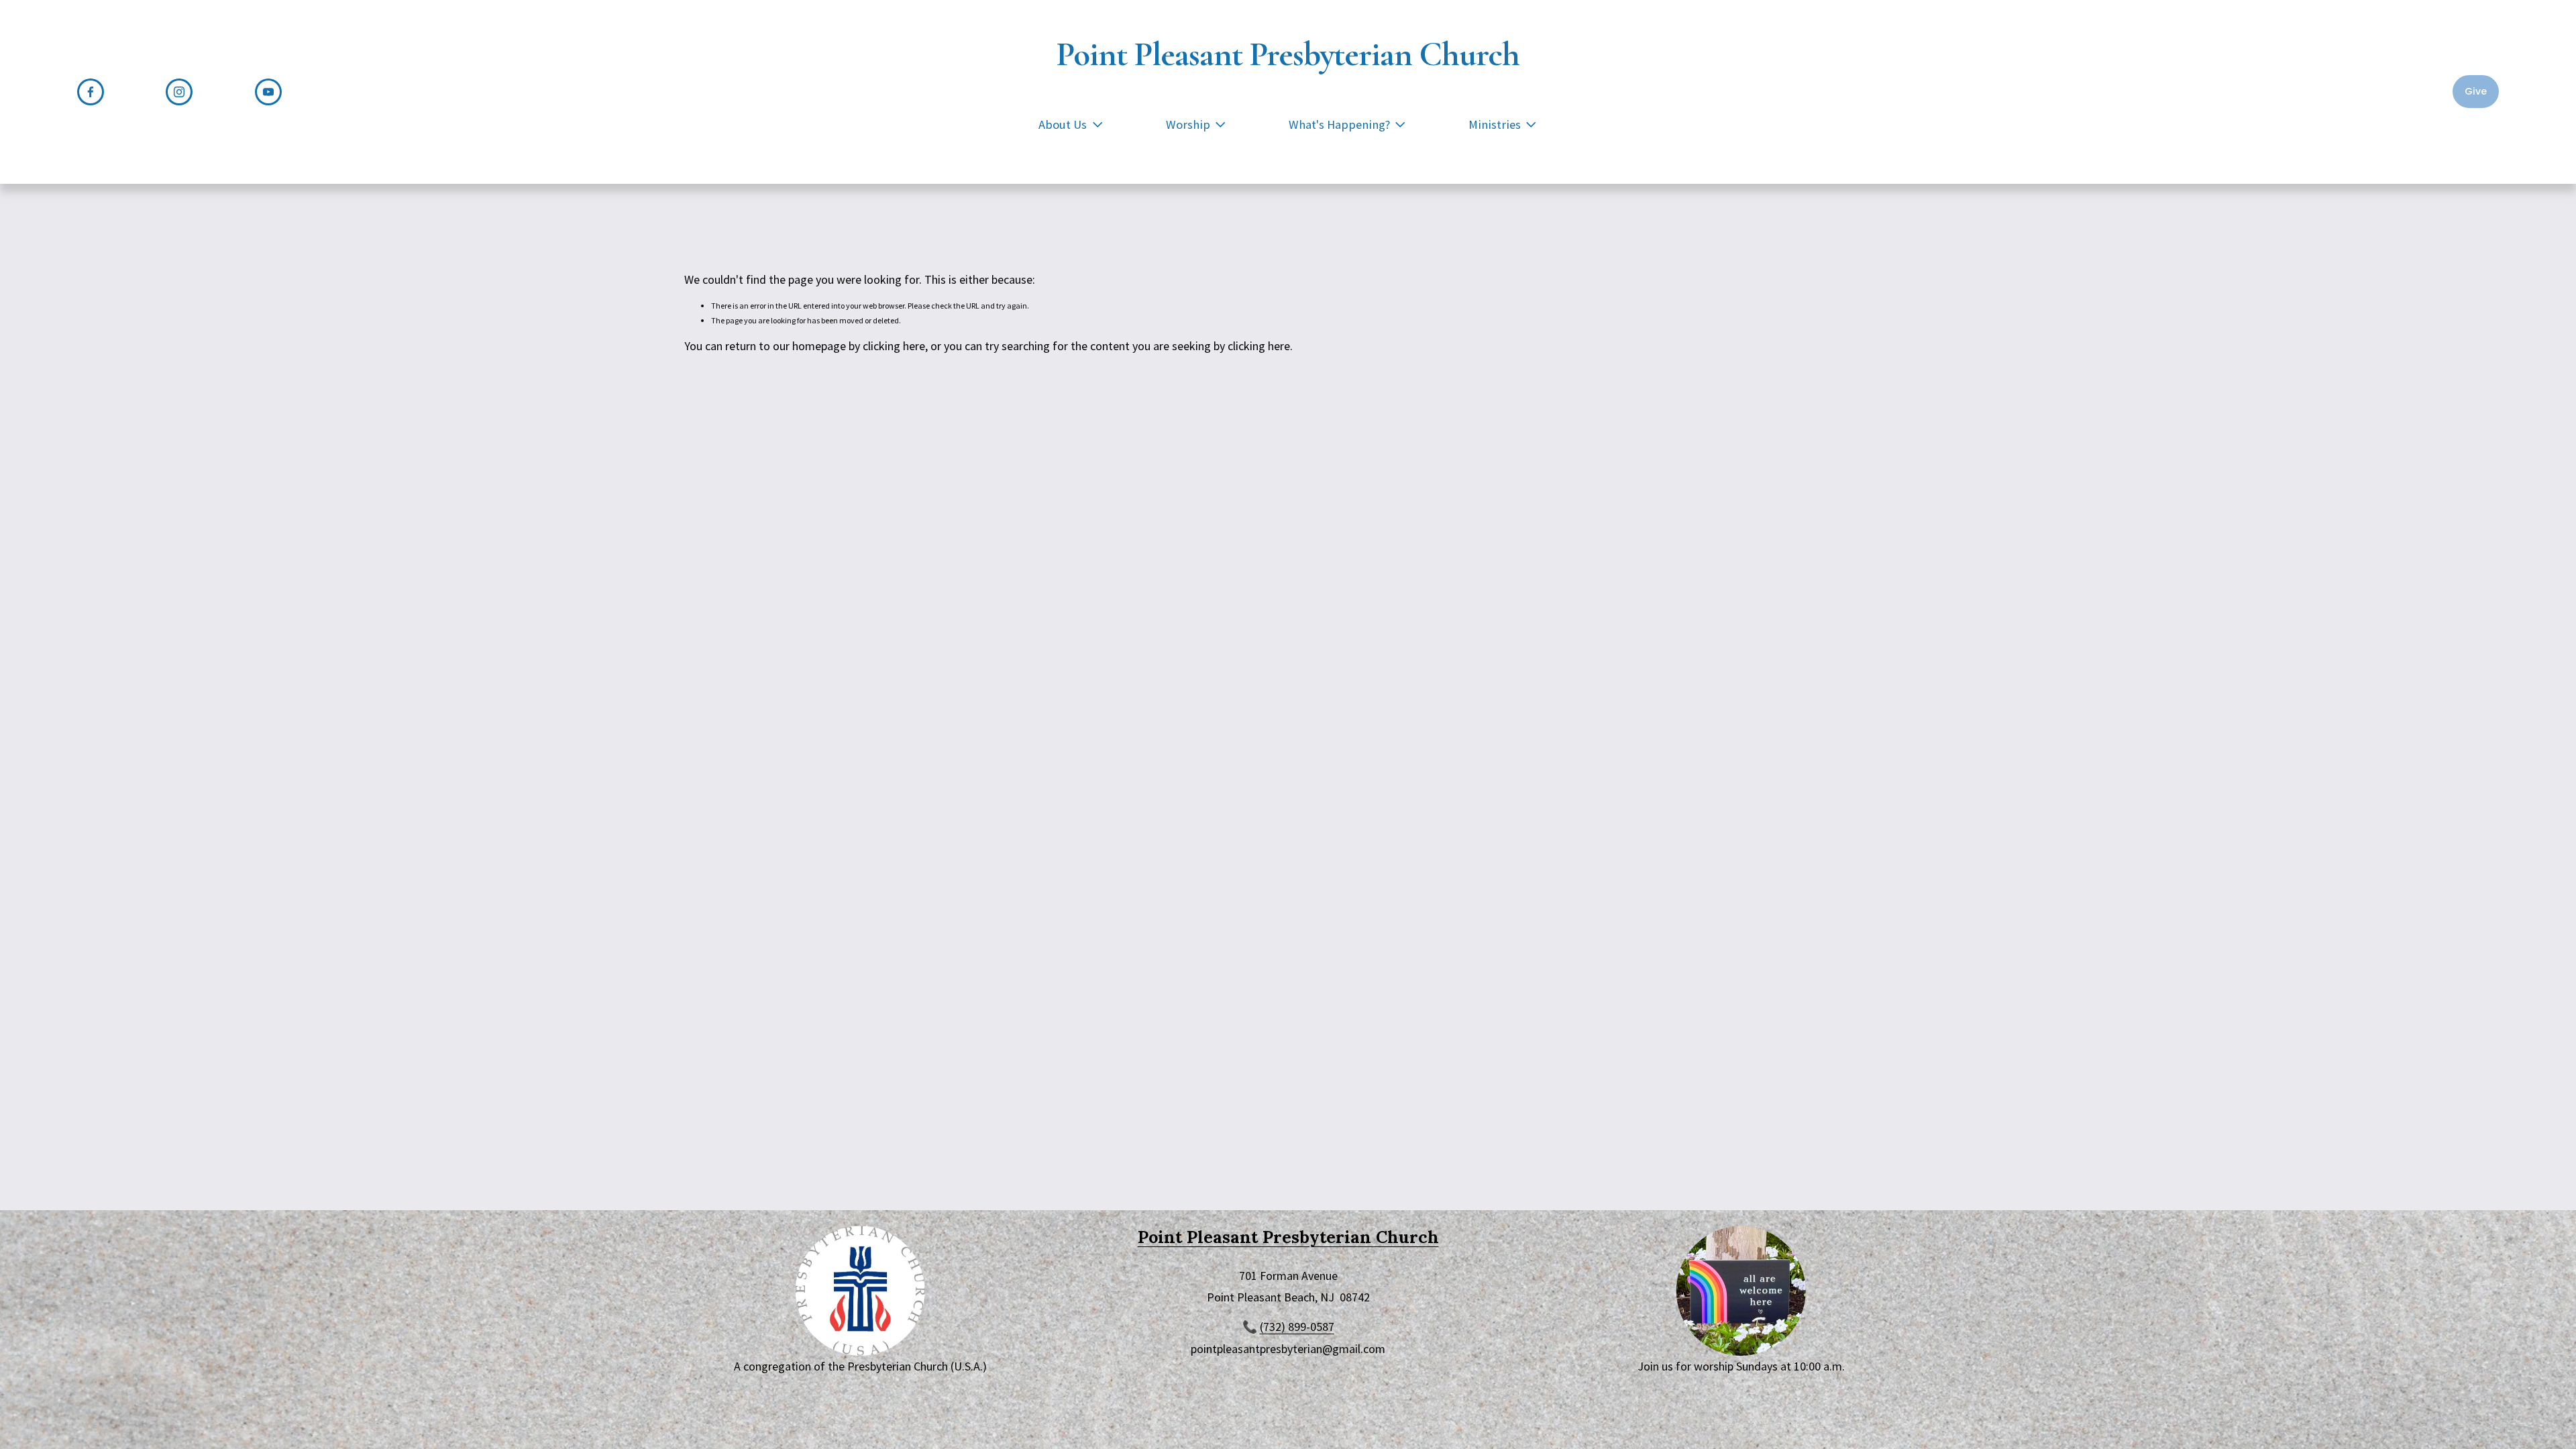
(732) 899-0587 (1297, 1327)
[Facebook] (91, 92)
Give (2476, 91)
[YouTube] (268, 92)
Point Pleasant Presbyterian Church (1288, 54)
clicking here (894, 346)
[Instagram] (179, 92)
